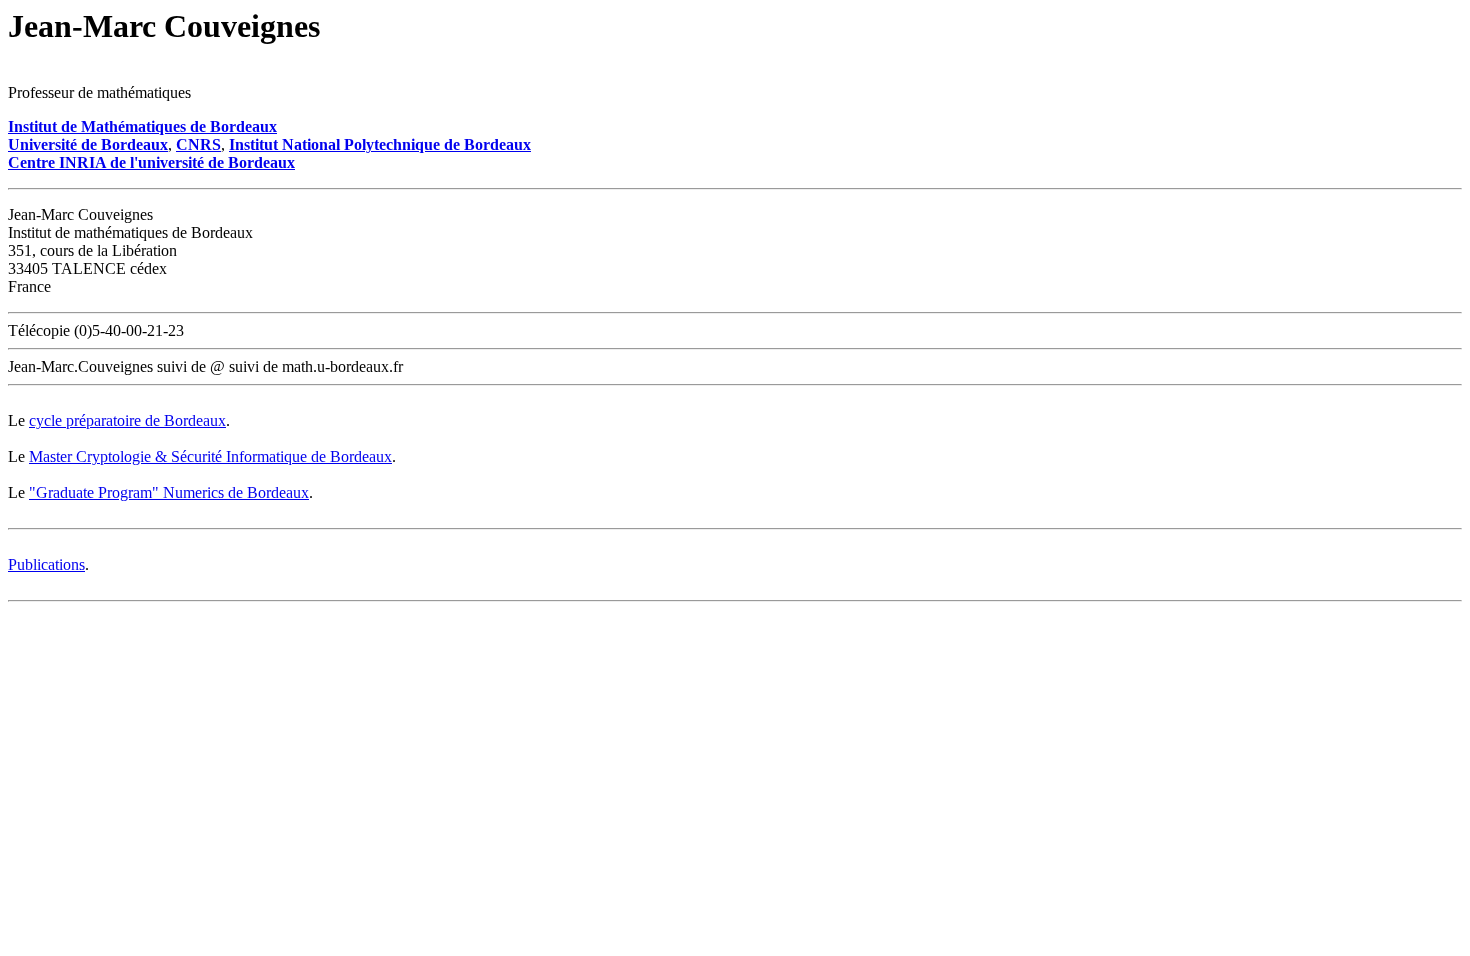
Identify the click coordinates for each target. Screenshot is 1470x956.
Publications (46, 564)
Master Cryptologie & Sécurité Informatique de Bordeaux (210, 456)
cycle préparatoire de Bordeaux (127, 420)
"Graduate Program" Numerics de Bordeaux (169, 492)
